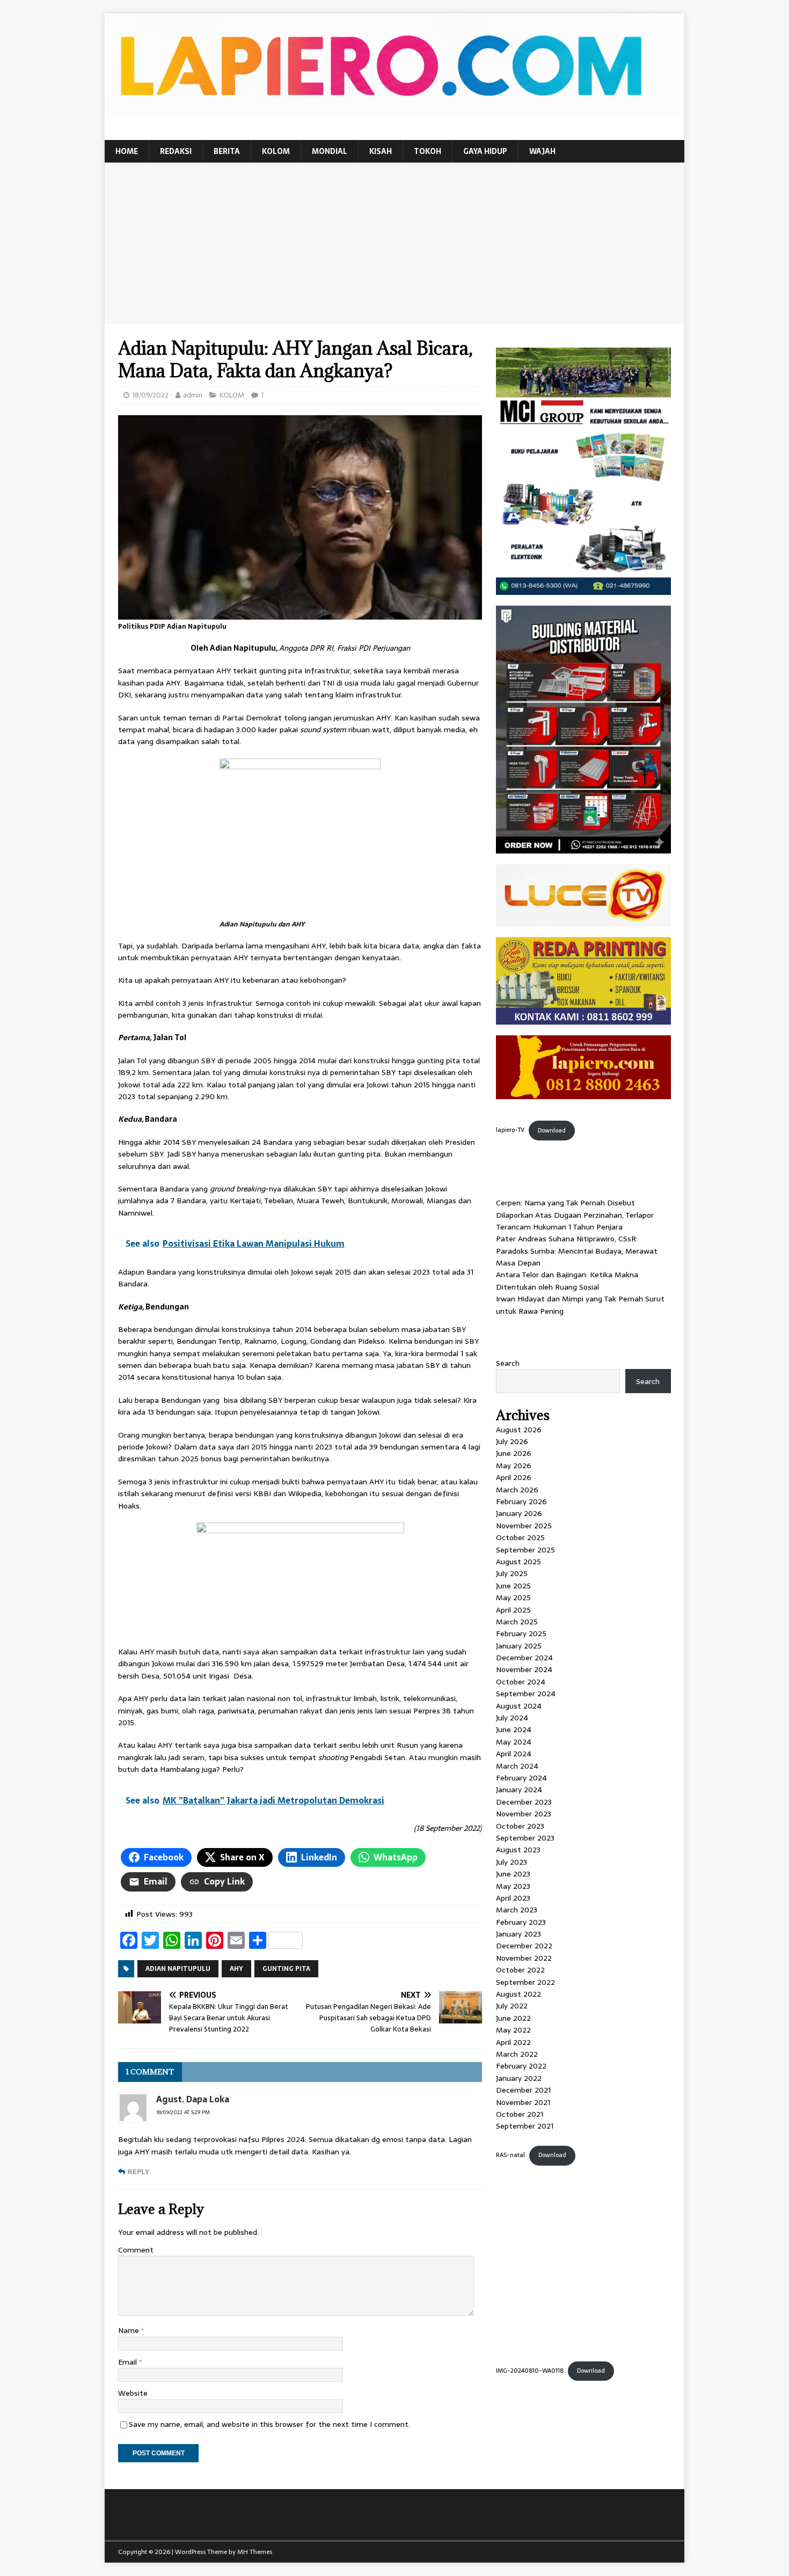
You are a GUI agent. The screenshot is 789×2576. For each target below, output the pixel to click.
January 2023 (518, 1934)
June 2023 (513, 1874)
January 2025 (519, 1646)
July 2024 (512, 1718)
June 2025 (513, 1586)
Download (552, 1130)
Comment (136, 2250)
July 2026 (512, 1441)
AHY (236, 1969)
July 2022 (512, 2006)
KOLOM (276, 151)
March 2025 (517, 1622)
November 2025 (524, 1526)
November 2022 (524, 1958)
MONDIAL (330, 151)
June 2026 (514, 1453)
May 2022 (513, 2030)
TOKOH (428, 151)
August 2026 (519, 1430)
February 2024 (521, 1778)
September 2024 (526, 1694)
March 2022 (517, 2054)
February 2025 (521, 1633)
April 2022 (513, 2042)
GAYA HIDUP (485, 151)
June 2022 (513, 2018)
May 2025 (513, 1598)
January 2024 (519, 1790)
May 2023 (513, 1886)
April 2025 (513, 1610)
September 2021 (525, 2126)
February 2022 (521, 2066)
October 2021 (520, 2114)
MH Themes (255, 2552)
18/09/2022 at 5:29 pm (183, 2112)
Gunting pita (286, 1969)
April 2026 (514, 1477)
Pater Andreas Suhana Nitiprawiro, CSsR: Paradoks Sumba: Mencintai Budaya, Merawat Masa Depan (577, 1251)
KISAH (381, 151)
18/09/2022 (150, 395)
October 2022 (520, 1970)
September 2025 (525, 1550)
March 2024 (517, 1766)
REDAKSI (176, 151)
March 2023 (517, 1910)
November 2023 (524, 1814)
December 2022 (524, 1946)
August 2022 (518, 1994)
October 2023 (520, 1826)
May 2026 (514, 1466)
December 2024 (524, 1658)
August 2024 (519, 1706)
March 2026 (517, 1490)
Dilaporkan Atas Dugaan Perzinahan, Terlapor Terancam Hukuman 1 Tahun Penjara (575, 1221)
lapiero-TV (510, 1130)
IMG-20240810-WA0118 (530, 2371)
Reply (138, 2172)
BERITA (227, 151)
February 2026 (521, 1502)
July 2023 (512, 1862)
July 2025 (512, 1573)
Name (130, 2330)
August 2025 (518, 1562)
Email (129, 2362)
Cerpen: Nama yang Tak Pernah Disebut (565, 1203)
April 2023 (513, 1898)
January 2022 (519, 2078)
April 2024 (514, 1754)
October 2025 (520, 1537)
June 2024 (514, 1729)
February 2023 (521, 1922)
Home (127, 151)
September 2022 (525, 1982)
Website (133, 2393)
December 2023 (524, 1802)
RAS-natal (510, 2155)
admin (193, 395)
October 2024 (521, 1682)
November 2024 (524, 1669)
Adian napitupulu (178, 1969)
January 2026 (519, 1513)
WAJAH (542, 151)
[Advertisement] (394, 243)
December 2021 (523, 2090)
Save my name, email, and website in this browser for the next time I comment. (269, 2424)
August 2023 (518, 1850)
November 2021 (523, 2102)
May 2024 (514, 1742)
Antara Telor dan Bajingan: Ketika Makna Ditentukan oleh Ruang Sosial (567, 1280)
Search (508, 1363)
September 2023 (525, 1838)
